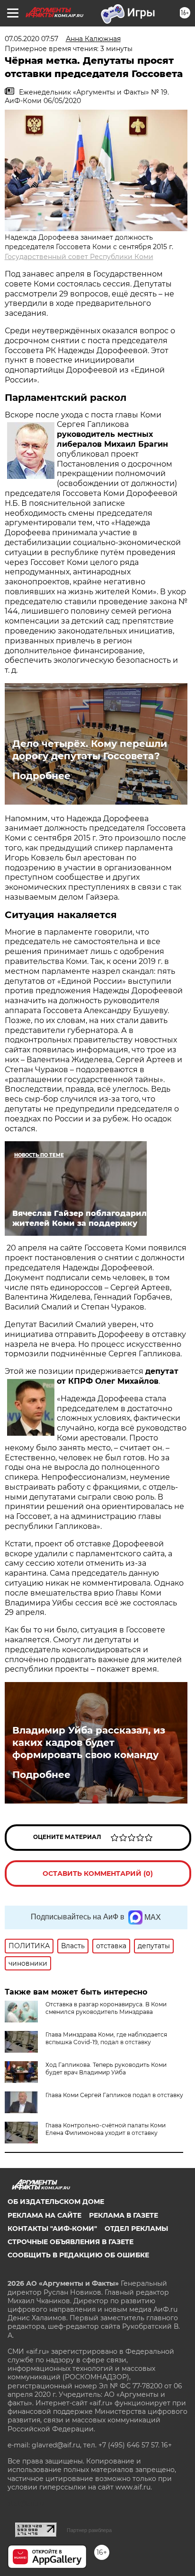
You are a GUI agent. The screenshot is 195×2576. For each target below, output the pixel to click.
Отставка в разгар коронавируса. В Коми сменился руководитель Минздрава (106, 2008)
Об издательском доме (56, 2202)
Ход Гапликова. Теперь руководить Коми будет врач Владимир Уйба (106, 2069)
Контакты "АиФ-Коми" (52, 2229)
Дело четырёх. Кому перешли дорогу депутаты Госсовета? (90, 750)
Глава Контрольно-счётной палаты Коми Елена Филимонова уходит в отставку (106, 2129)
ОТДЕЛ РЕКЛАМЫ (136, 2229)
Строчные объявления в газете (71, 2242)
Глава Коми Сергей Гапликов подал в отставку (114, 2095)
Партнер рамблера (89, 2530)
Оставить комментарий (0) (98, 1873)
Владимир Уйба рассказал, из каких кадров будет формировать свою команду (89, 1743)
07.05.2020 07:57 (31, 39)
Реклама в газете (124, 2215)
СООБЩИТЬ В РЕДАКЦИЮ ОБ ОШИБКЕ (78, 2255)
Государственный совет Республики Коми (79, 257)
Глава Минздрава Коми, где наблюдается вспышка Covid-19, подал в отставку (106, 2038)
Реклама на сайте (44, 2215)
